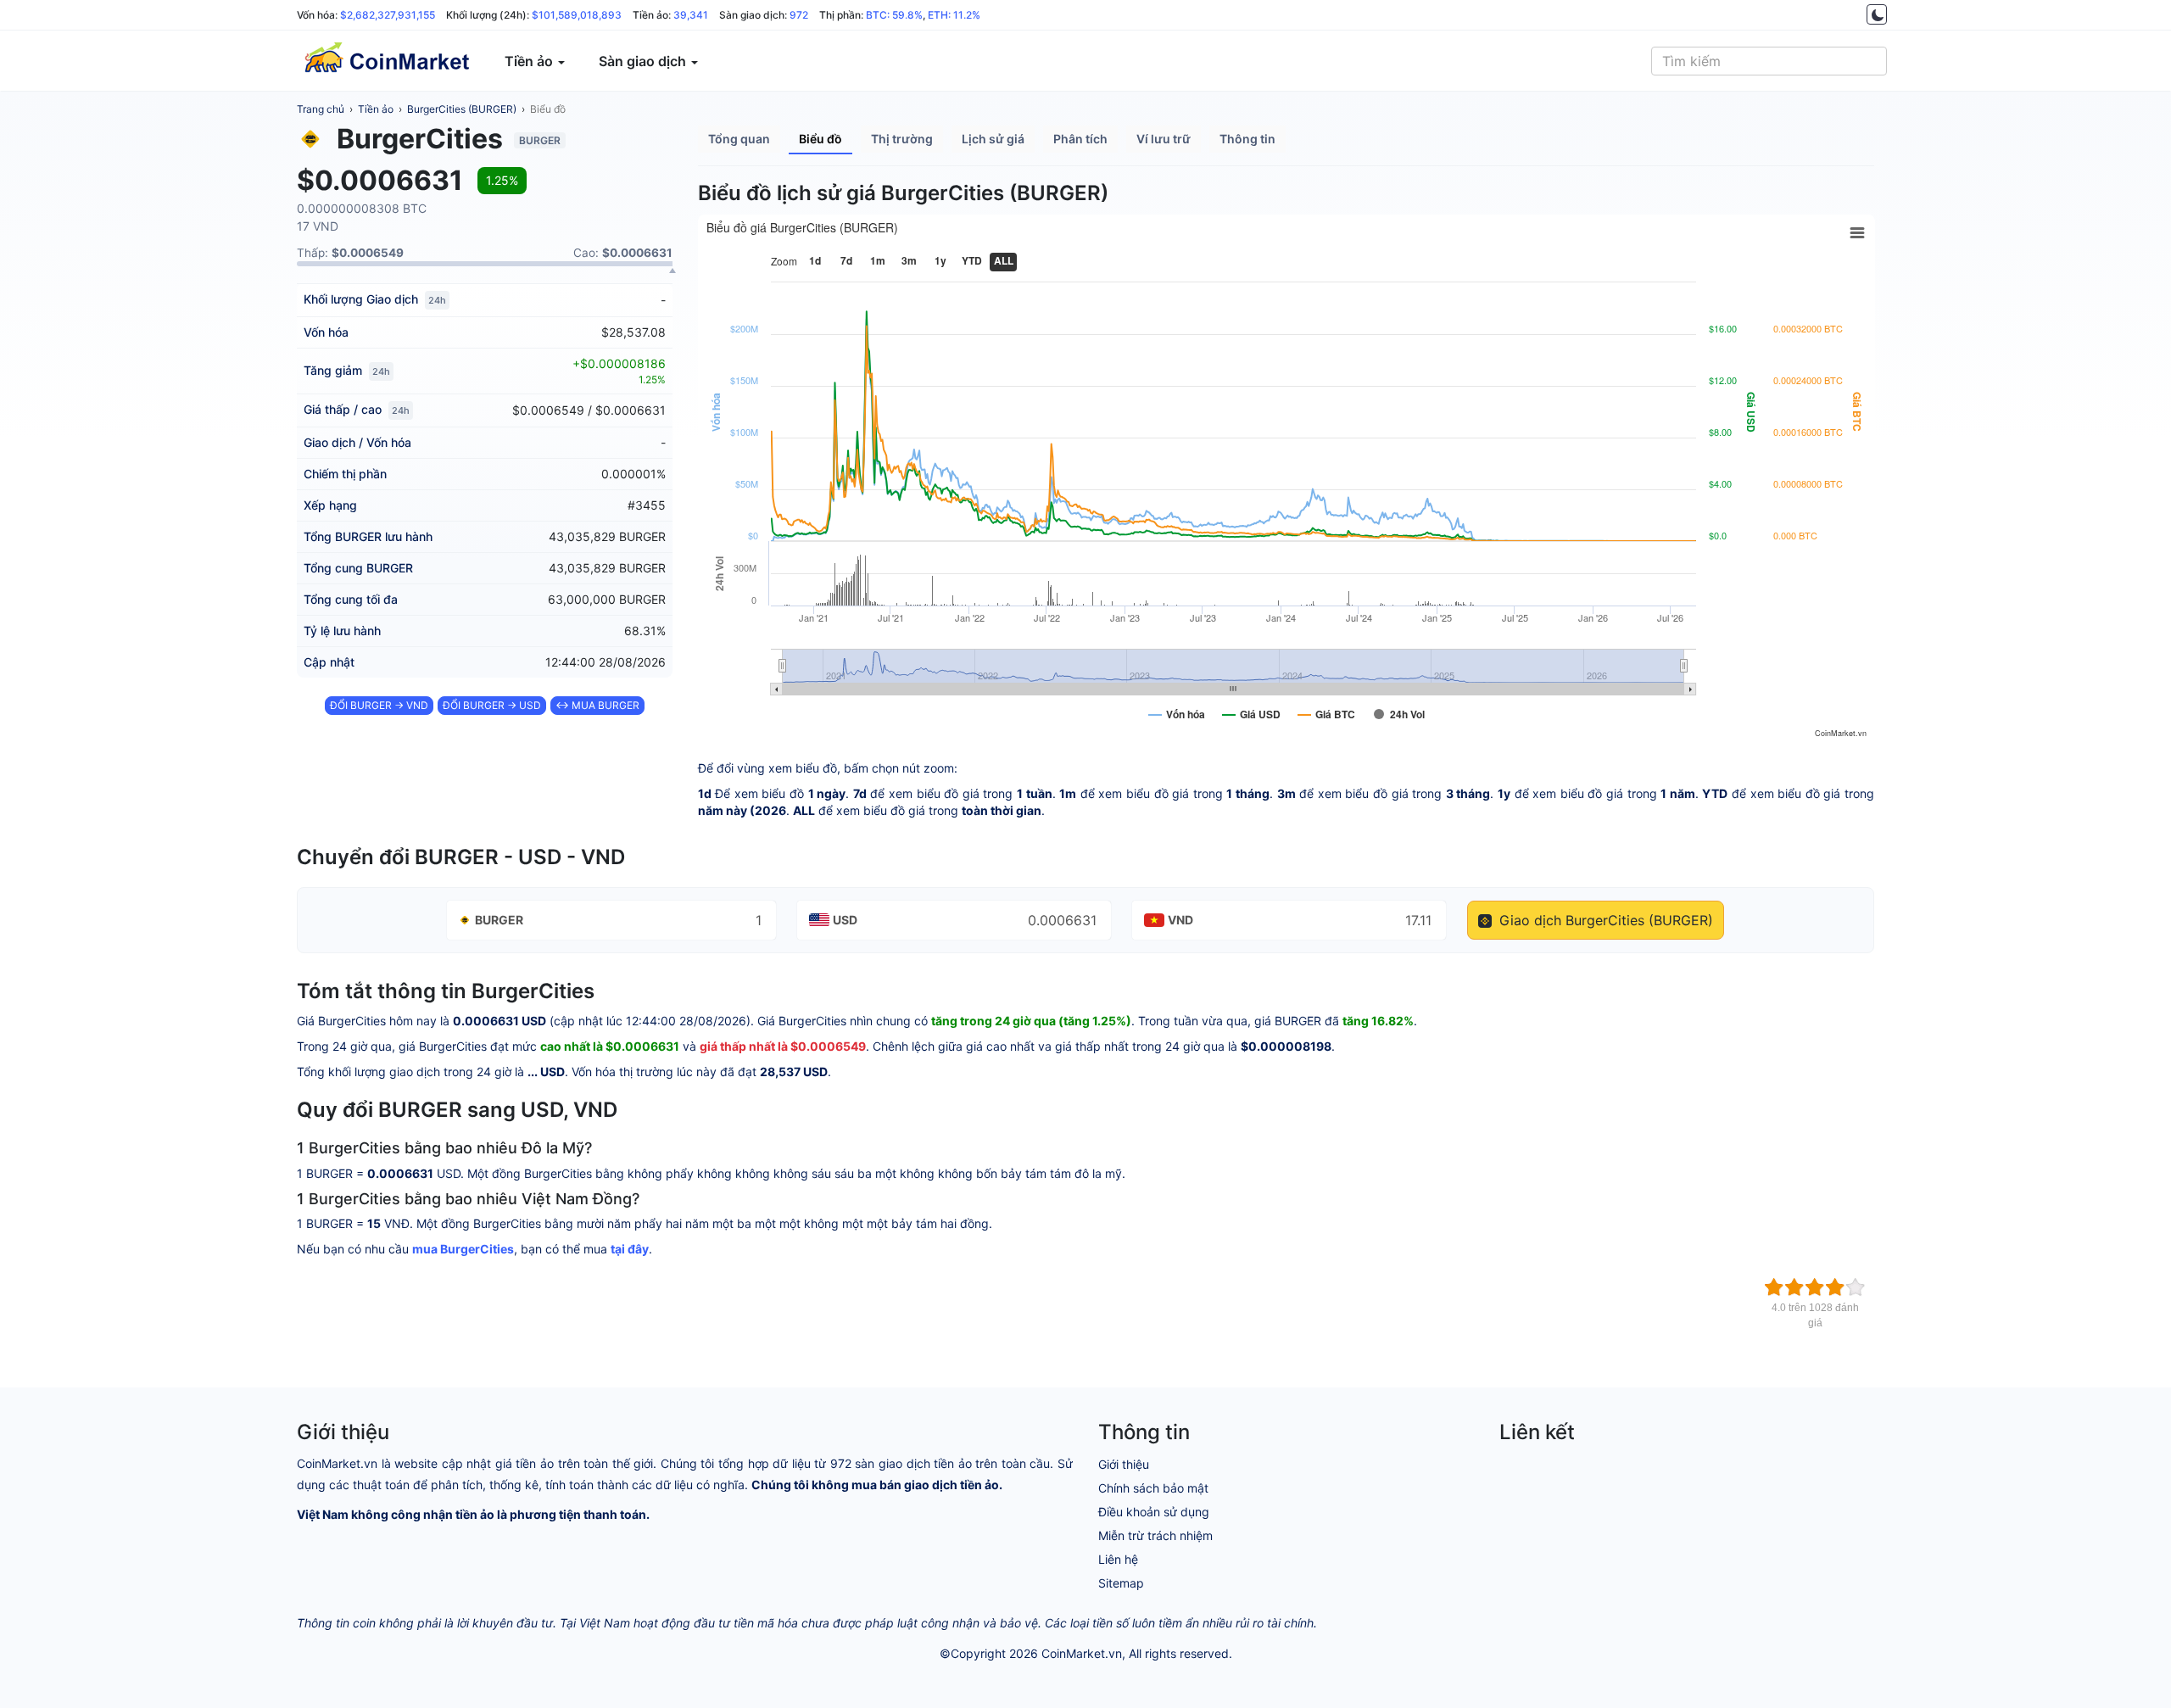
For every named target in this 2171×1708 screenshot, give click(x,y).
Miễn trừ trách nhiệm (1155, 1535)
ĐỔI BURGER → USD (492, 705)
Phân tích (1080, 139)
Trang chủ (321, 109)
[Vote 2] (1794, 1287)
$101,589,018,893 (577, 15)
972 (799, 15)
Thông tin (1247, 139)
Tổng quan (739, 139)
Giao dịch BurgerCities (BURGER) (1604, 920)
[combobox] (1769, 61)
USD (845, 920)
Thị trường (902, 139)
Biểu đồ (548, 109)
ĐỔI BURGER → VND (379, 705)
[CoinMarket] (386, 61)
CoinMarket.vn (1082, 1653)
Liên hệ (1118, 1559)
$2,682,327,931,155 (388, 15)
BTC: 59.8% (894, 15)
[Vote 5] (1856, 1287)
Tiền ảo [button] (530, 61)
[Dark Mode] (1877, 14)
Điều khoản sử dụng (1154, 1512)
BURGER (499, 920)
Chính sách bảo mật (1153, 1488)
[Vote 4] (1835, 1287)
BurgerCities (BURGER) (462, 109)
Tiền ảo (376, 109)
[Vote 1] (1774, 1287)
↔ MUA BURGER (597, 705)
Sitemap (1121, 1583)
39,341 (691, 15)
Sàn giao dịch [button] (644, 61)
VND (1180, 920)
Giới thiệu (1124, 1464)
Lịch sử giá (993, 139)
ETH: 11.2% (954, 15)
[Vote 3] (1815, 1287)
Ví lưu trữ (1164, 139)
